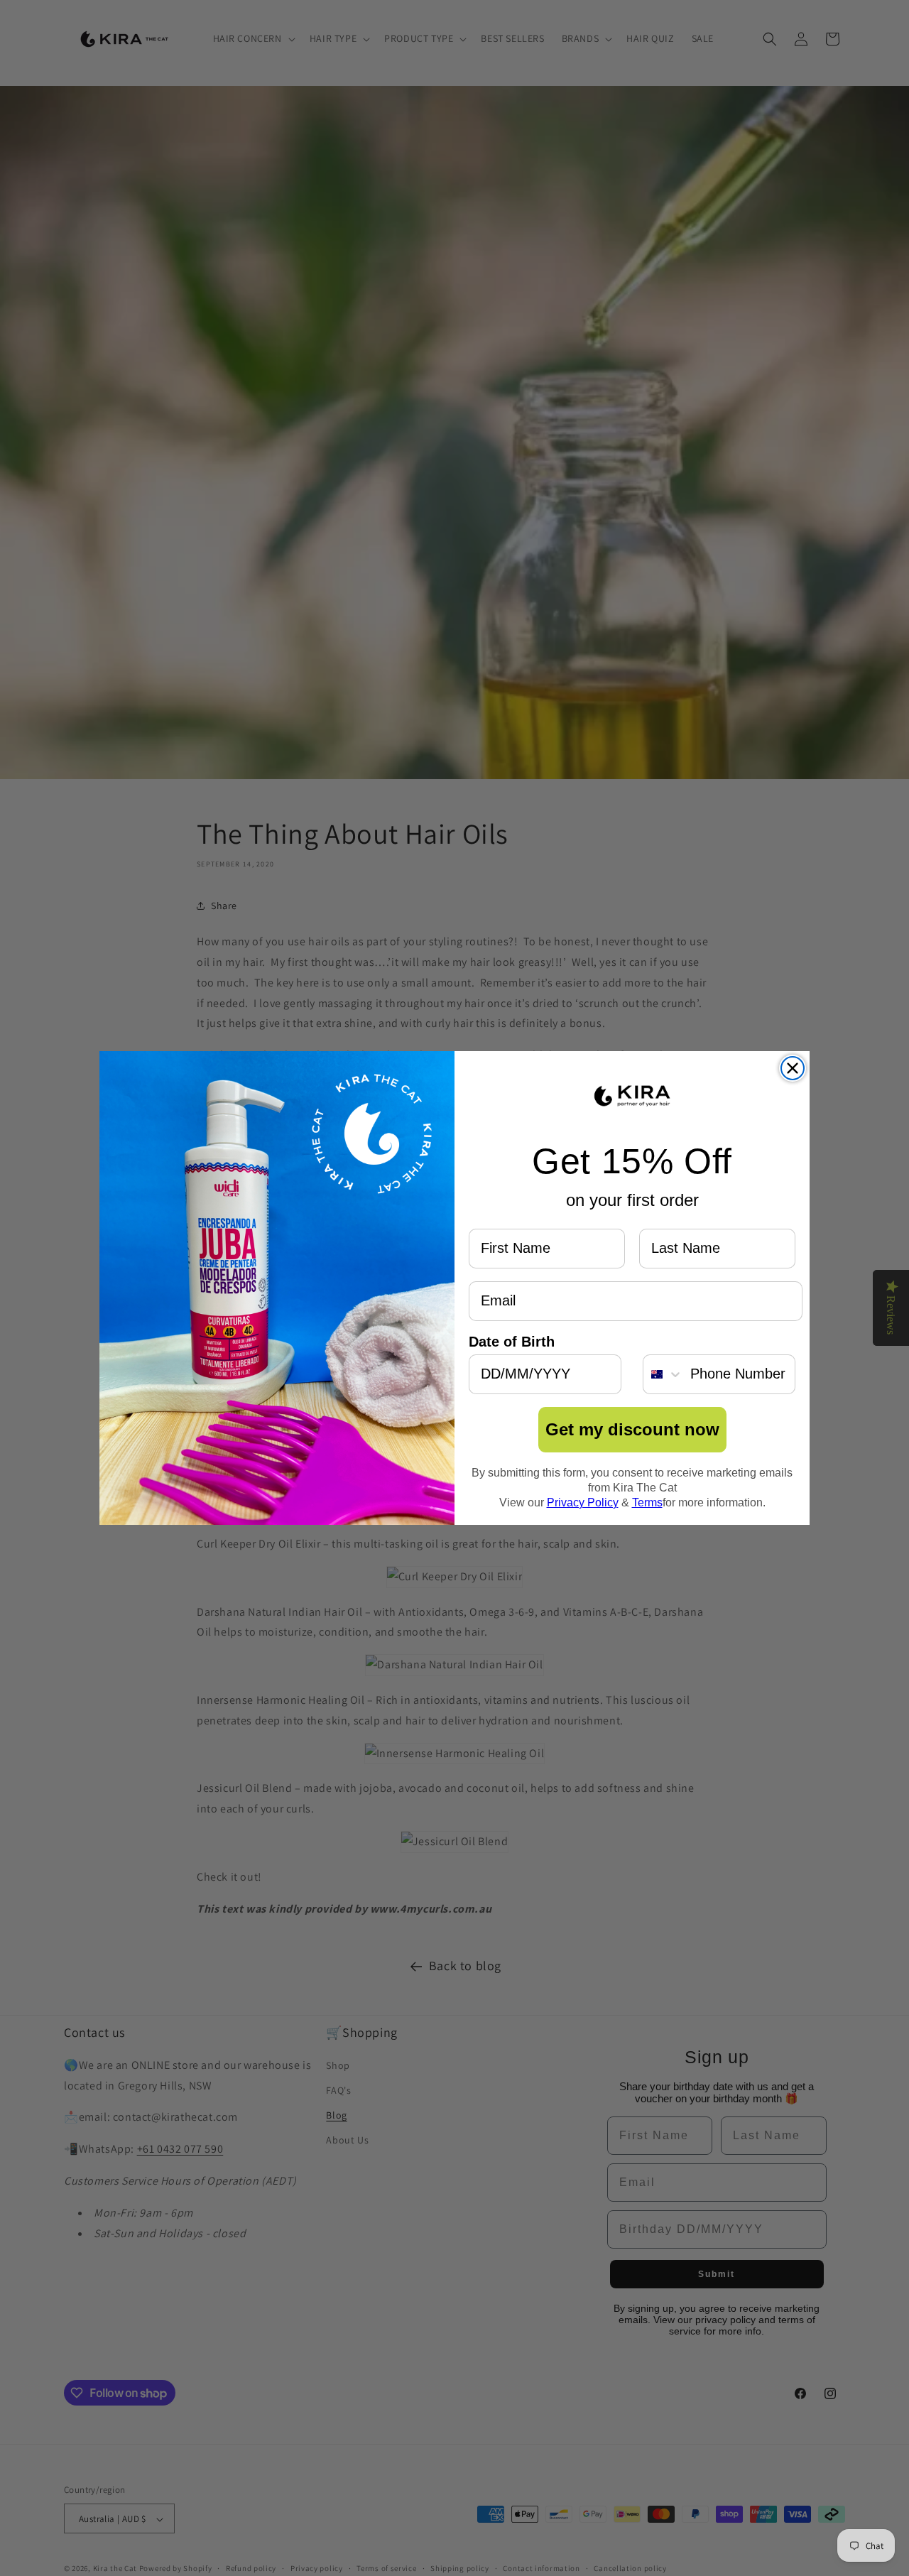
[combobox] (663, 1374)
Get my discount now (632, 1429)
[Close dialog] (793, 1068)
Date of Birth (512, 1342)
